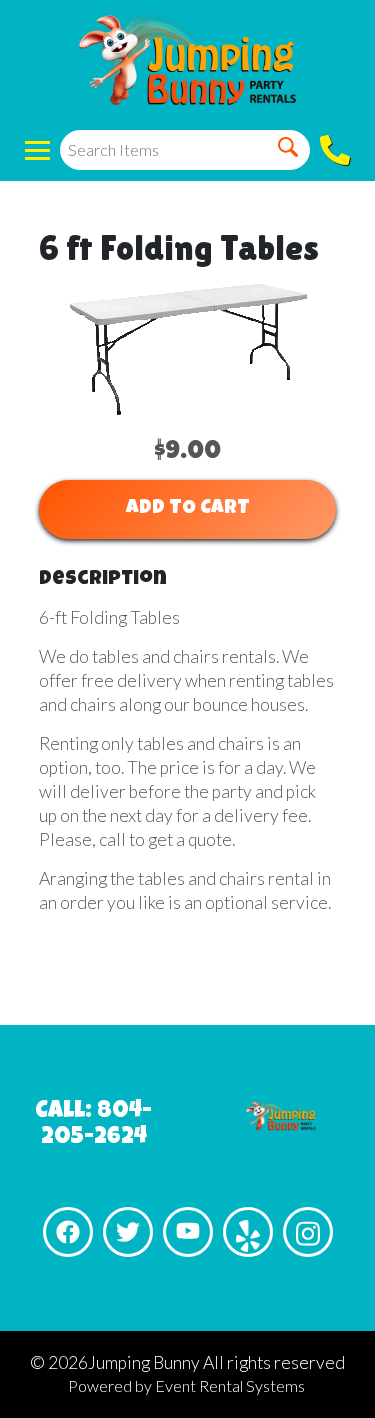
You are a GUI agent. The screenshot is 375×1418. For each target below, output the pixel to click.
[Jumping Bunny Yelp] (248, 1232)
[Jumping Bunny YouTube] (188, 1232)
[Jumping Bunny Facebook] (68, 1232)
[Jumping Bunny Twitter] (128, 1232)
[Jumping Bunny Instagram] (308, 1232)
